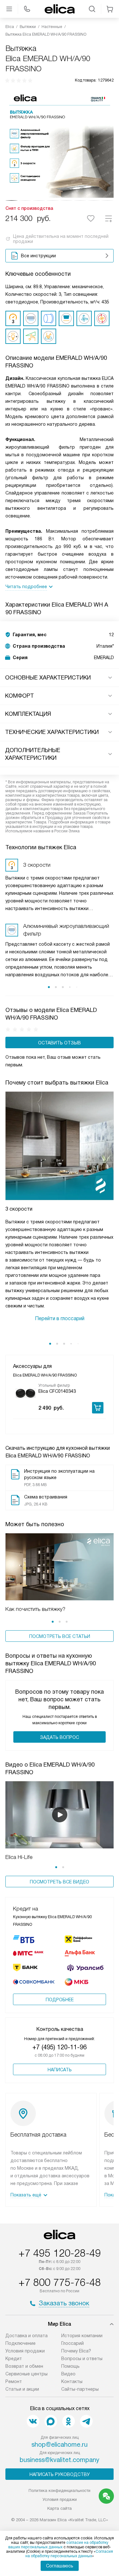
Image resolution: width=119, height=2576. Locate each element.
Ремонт (14, 2381)
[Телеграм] (86, 2421)
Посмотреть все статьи (60, 1636)
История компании (82, 2336)
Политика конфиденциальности (60, 2491)
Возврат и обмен (24, 2366)
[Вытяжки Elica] (60, 9)
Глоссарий (73, 2343)
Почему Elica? (76, 2351)
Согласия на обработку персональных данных (69, 2554)
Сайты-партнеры (80, 2389)
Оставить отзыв (60, 1043)
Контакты (72, 2381)
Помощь (70, 2366)
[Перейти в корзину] (110, 9)
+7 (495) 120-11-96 (60, 2047)
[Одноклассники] (69, 2421)
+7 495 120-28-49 (60, 2253)
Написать (60, 2070)
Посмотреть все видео (60, 1882)
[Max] (51, 2421)
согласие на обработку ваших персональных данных (58, 2545)
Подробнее (60, 2000)
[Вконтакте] (33, 2421)
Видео (68, 2374)
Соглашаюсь (60, 2566)
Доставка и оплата (26, 2336)
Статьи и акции (22, 2389)
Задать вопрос (60, 1737)
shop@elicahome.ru (60, 2444)
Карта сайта (60, 2508)
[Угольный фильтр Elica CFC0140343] (26, 1393)
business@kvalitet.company (60, 2460)
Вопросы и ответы (82, 2359)
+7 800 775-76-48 (60, 2282)
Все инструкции (38, 256)
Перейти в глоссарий (60, 1318)
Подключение (20, 2343)
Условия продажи (25, 2351)
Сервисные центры (26, 2374)
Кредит (14, 2359)
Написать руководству (60, 2474)
